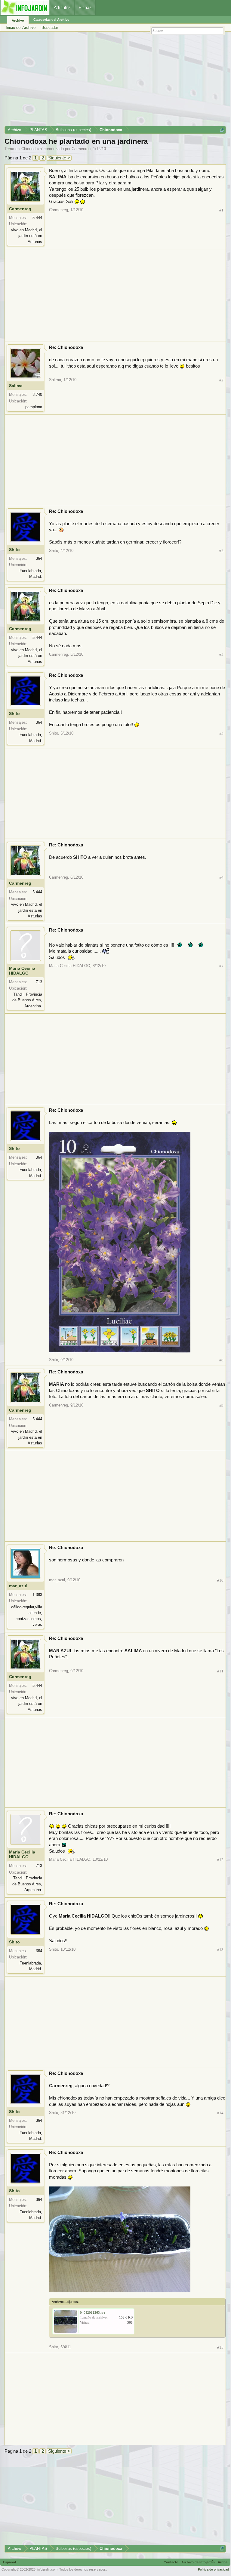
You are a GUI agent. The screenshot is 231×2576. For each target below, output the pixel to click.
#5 (221, 733)
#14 (220, 2113)
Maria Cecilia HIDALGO (22, 971)
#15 (220, 2347)
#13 (220, 1950)
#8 (221, 1360)
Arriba (223, 2562)
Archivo (18, 20)
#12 (220, 1860)
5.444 (37, 218)
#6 (221, 878)
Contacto (171, 2562)
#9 (221, 1405)
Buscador (50, 28)
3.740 (37, 394)
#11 (220, 1671)
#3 (221, 551)
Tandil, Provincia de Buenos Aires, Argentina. (27, 1000)
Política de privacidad (213, 2569)
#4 (221, 655)
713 (39, 982)
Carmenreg (81, 149)
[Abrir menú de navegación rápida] (222, 130)
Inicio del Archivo (21, 28)
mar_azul (18, 1586)
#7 (221, 966)
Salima (16, 386)
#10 (220, 1580)
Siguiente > (59, 158)
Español (9, 2562)
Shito (14, 550)
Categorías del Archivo (51, 20)
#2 (221, 380)
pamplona (34, 407)
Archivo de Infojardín (198, 2562)
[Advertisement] (115, 81)
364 (39, 558)
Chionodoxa (32, 149)
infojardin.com (47, 2569)
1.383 (37, 1595)
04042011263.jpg (93, 2313)
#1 (221, 210)
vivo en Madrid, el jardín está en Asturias (27, 236)
